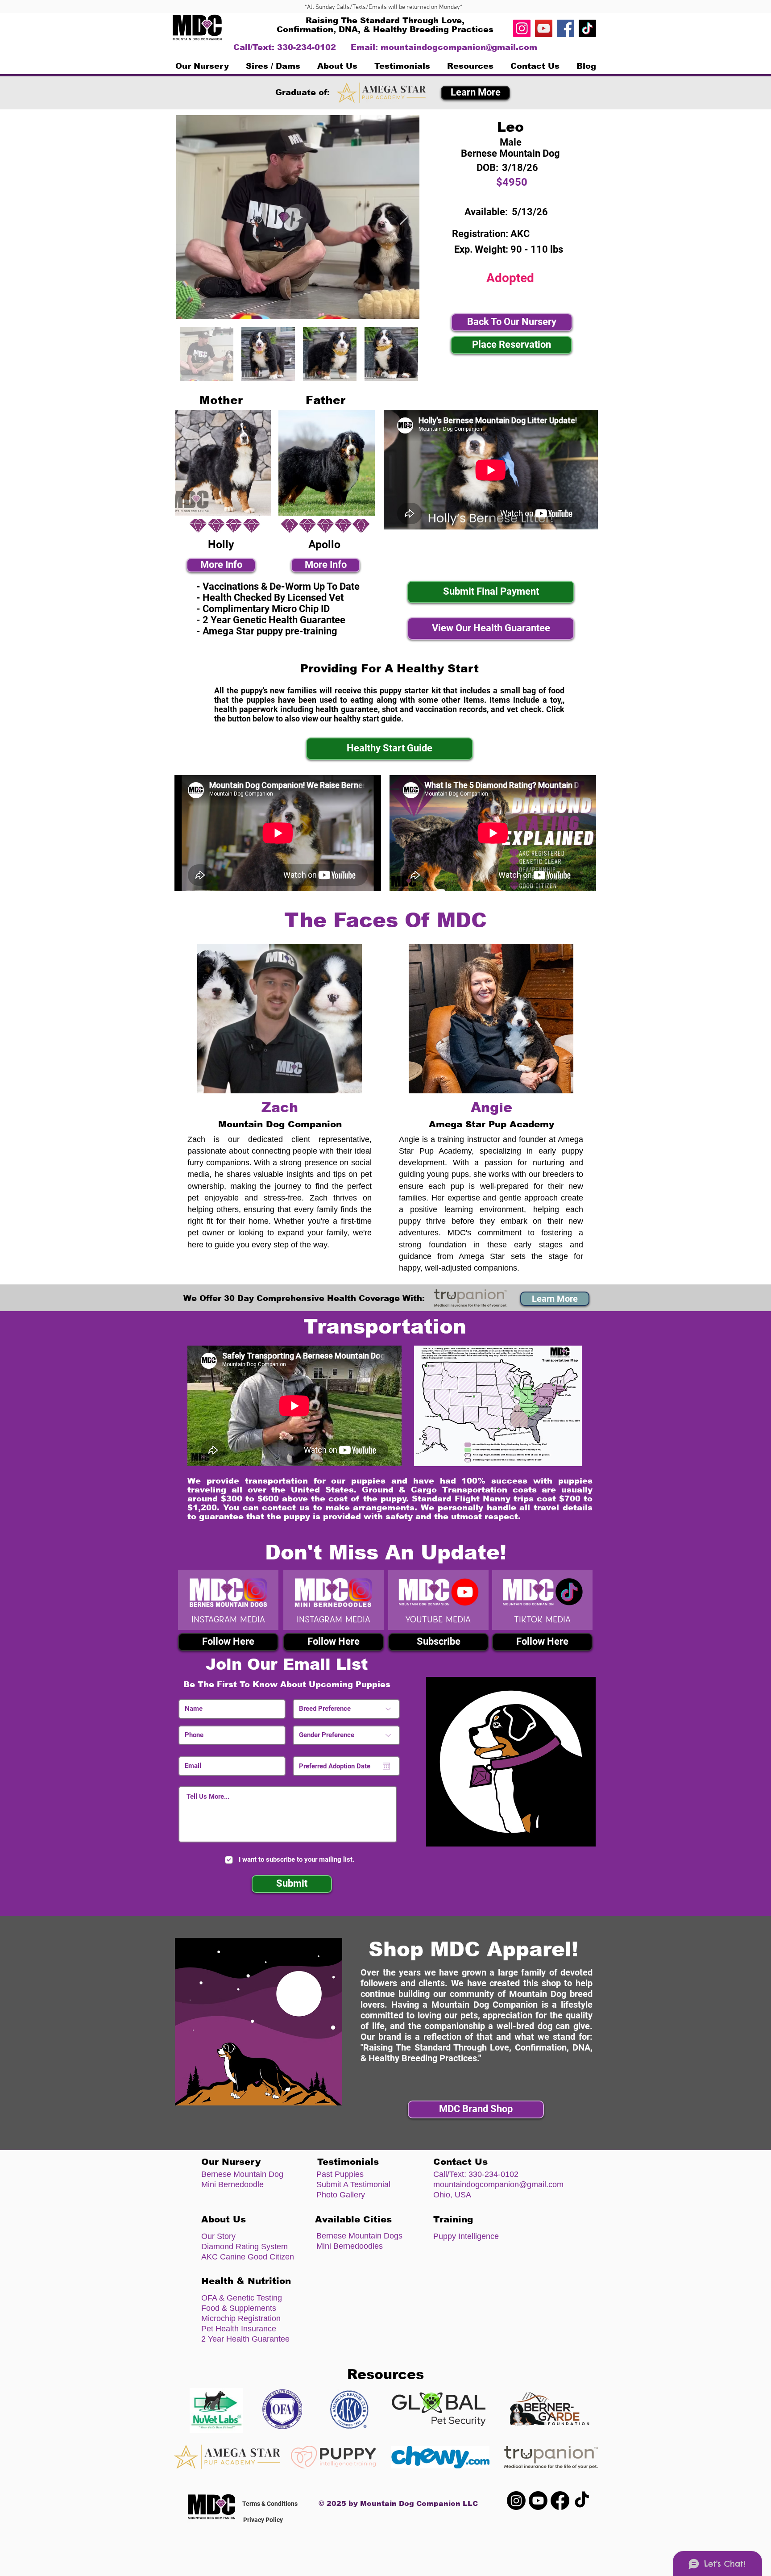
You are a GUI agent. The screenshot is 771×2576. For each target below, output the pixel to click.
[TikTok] (587, 28)
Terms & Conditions (270, 2504)
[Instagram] (522, 28)
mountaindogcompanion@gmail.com (459, 47)
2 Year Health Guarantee (245, 2339)
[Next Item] (404, 217)
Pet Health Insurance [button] (239, 2329)
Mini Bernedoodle (232, 2184)
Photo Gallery (341, 2195)
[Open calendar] (386, 1766)
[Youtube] (538, 2501)
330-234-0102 (493, 2174)
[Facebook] (566, 28)
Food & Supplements (239, 2308)
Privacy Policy (263, 2520)
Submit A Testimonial (353, 2184)
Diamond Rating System (245, 2247)
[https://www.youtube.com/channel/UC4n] (544, 28)
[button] (273, 66)
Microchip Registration (241, 2318)
